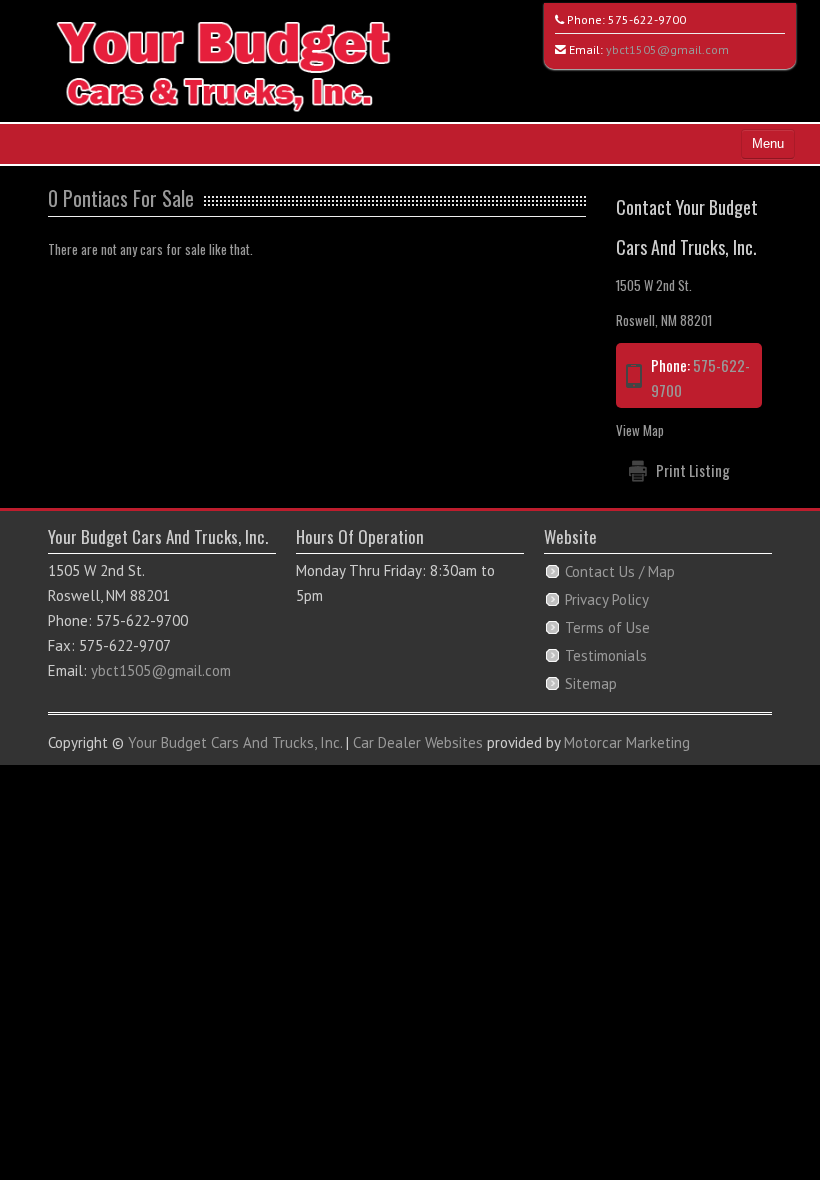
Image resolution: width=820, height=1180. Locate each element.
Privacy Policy (607, 599)
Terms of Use (607, 627)
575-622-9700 (647, 19)
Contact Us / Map (620, 571)
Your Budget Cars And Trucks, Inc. (235, 742)
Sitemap (591, 683)
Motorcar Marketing (627, 742)
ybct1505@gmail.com (667, 49)
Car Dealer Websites (418, 742)
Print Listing (693, 470)
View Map (640, 430)
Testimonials (606, 655)
